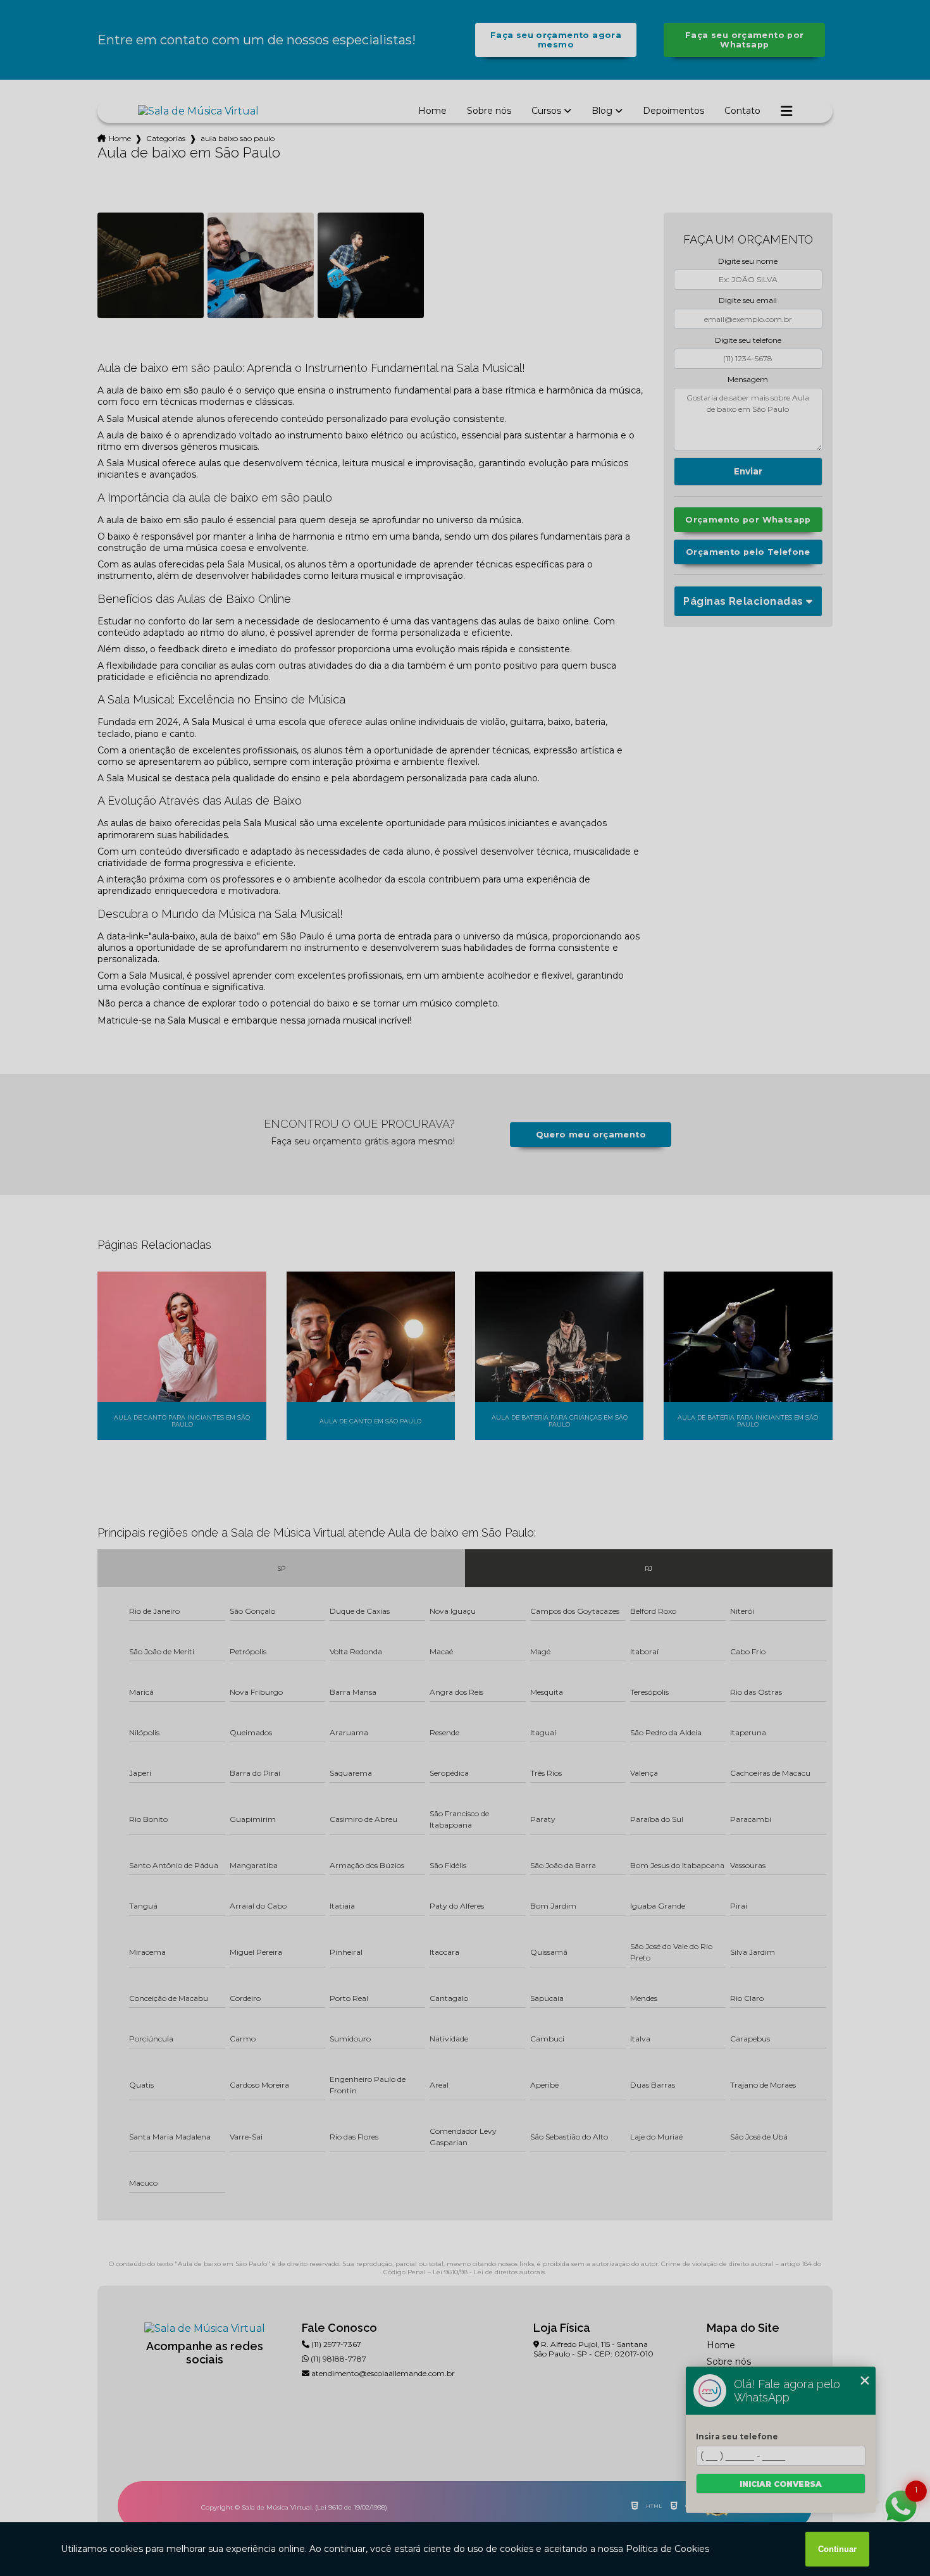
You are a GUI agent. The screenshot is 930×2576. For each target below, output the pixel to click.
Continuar (837, 2549)
